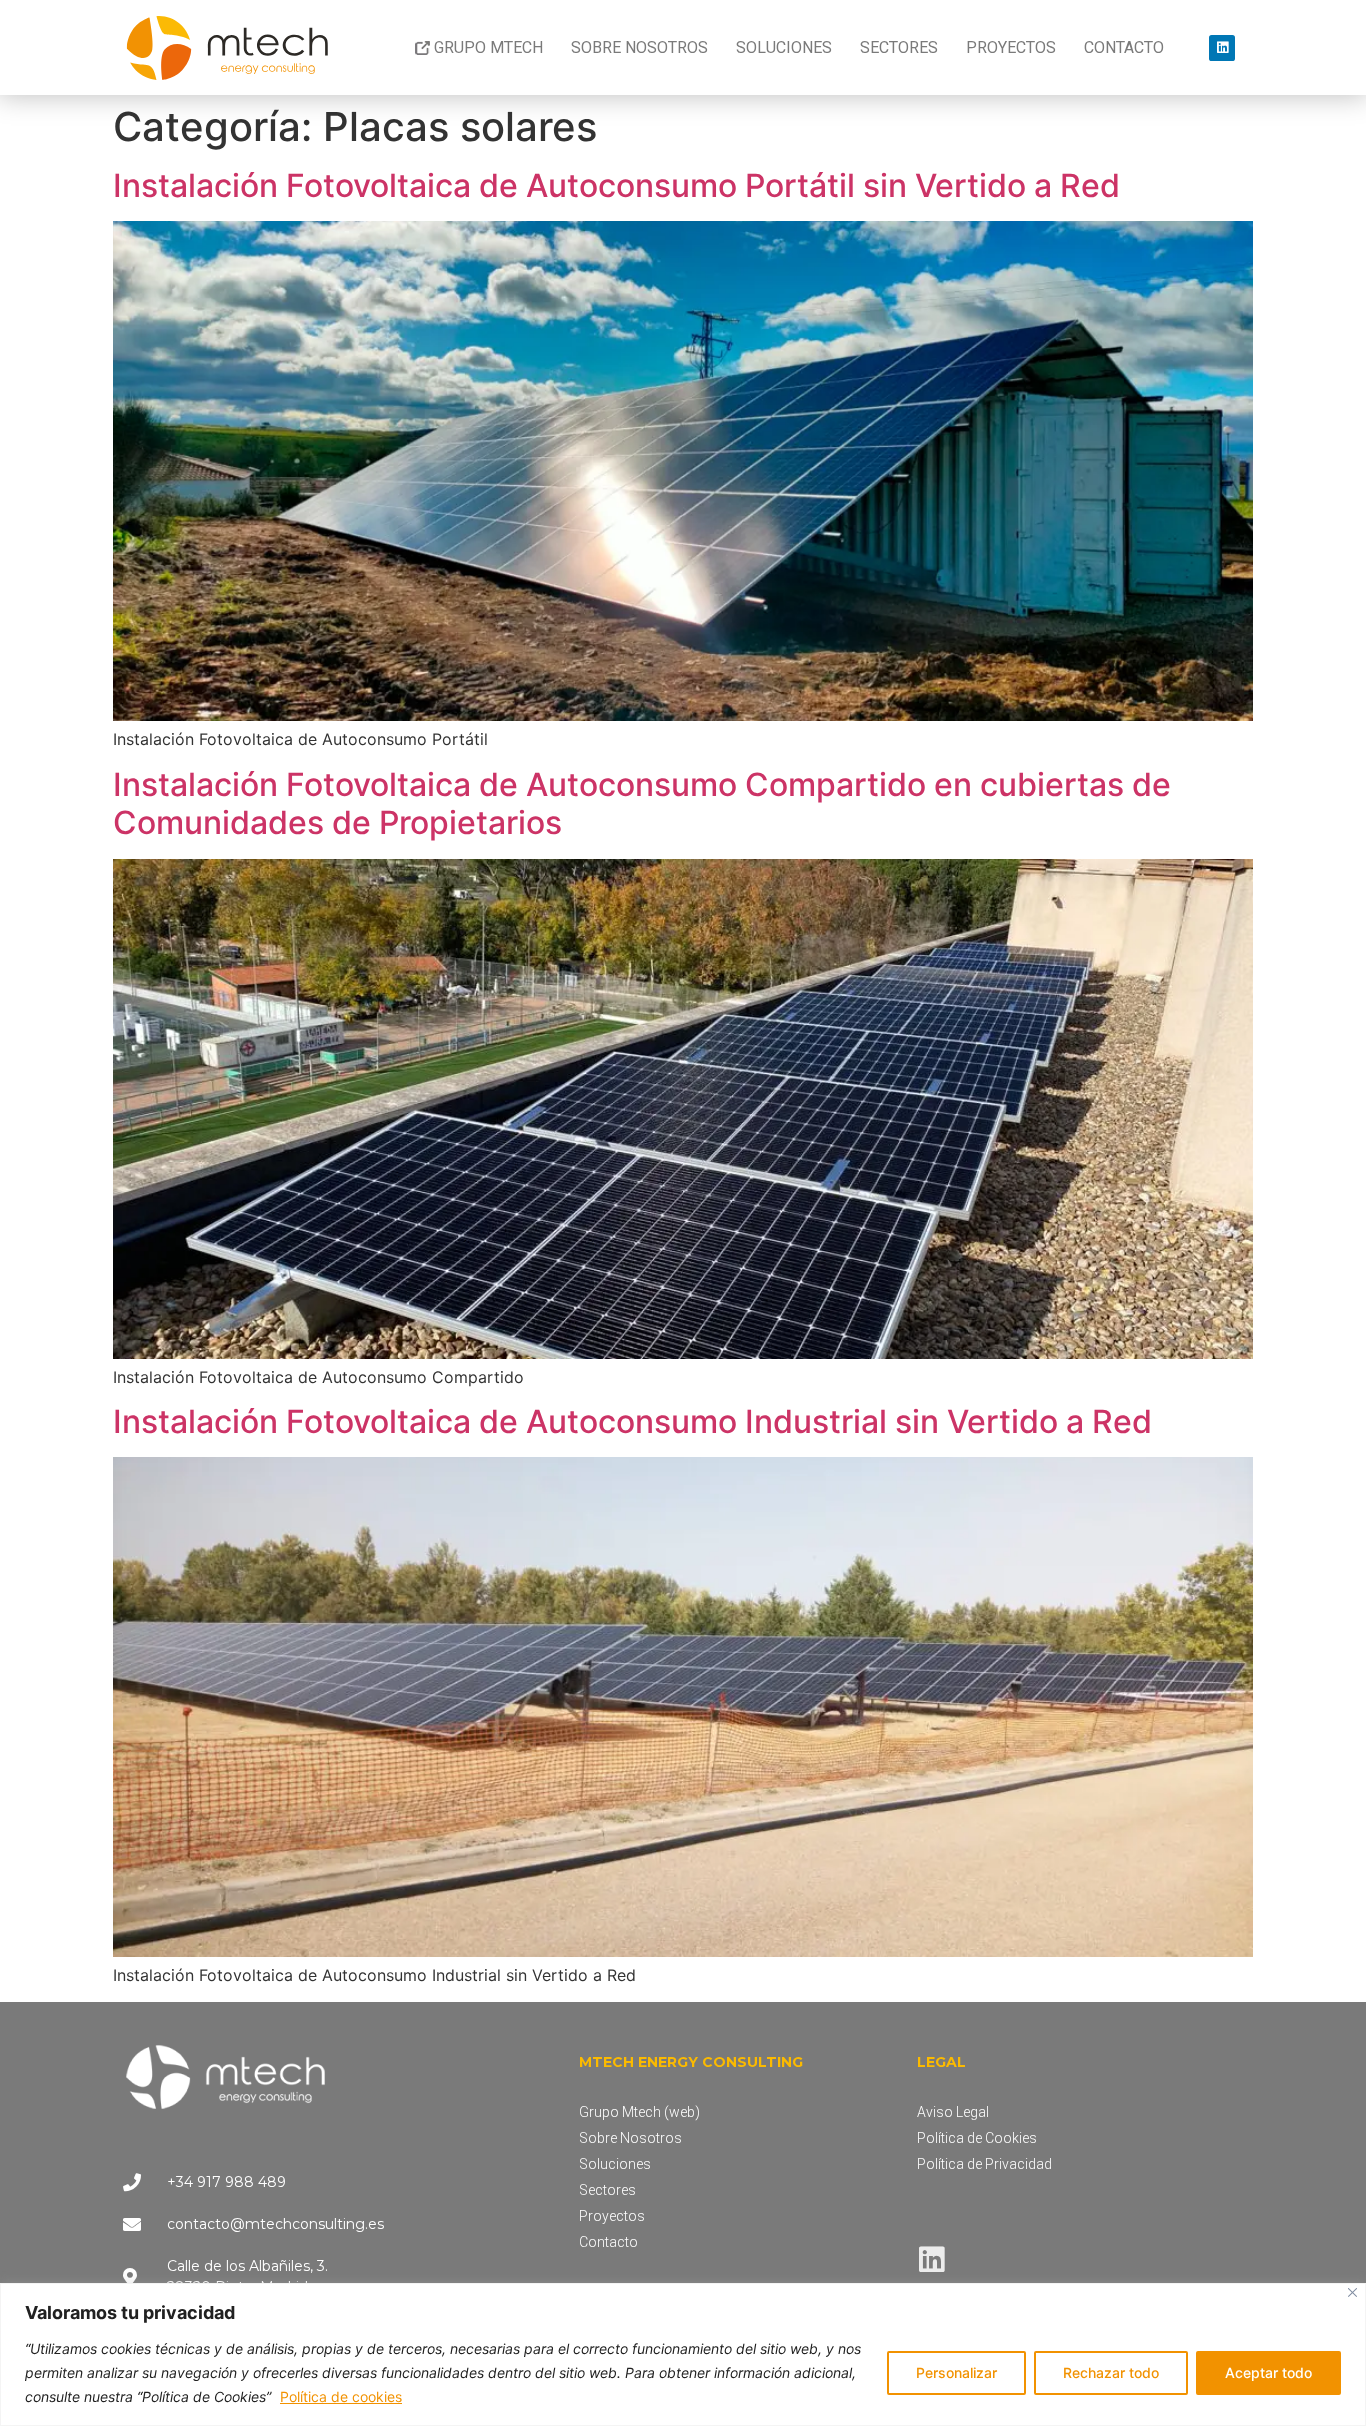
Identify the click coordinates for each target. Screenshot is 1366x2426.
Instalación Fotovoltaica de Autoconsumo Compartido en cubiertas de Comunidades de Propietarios (642, 803)
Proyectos (1011, 47)
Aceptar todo (1268, 2372)
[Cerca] (1352, 2292)
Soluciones (784, 47)
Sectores (899, 47)
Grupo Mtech (488, 47)
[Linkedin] (1222, 48)
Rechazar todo (1111, 2372)
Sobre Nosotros (639, 47)
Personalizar (956, 2372)
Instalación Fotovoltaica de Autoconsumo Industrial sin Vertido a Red (632, 1421)
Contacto (1124, 47)
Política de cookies (341, 2396)
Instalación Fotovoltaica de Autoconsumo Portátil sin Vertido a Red (616, 185)
